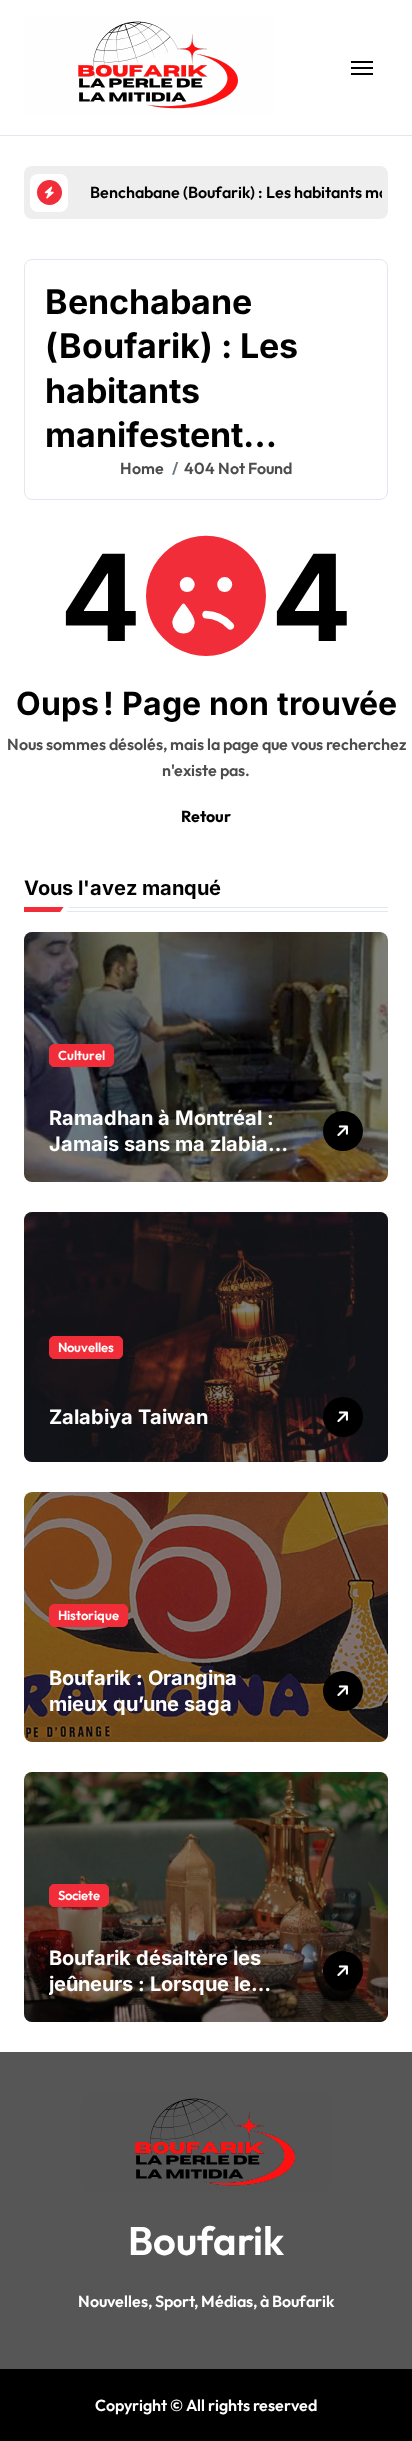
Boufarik (206, 2240)
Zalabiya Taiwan (128, 1417)
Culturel (81, 1055)
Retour (206, 816)
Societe (79, 1895)
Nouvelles (86, 1347)
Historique (88, 1615)
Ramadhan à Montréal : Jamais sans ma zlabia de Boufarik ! (161, 1144)
